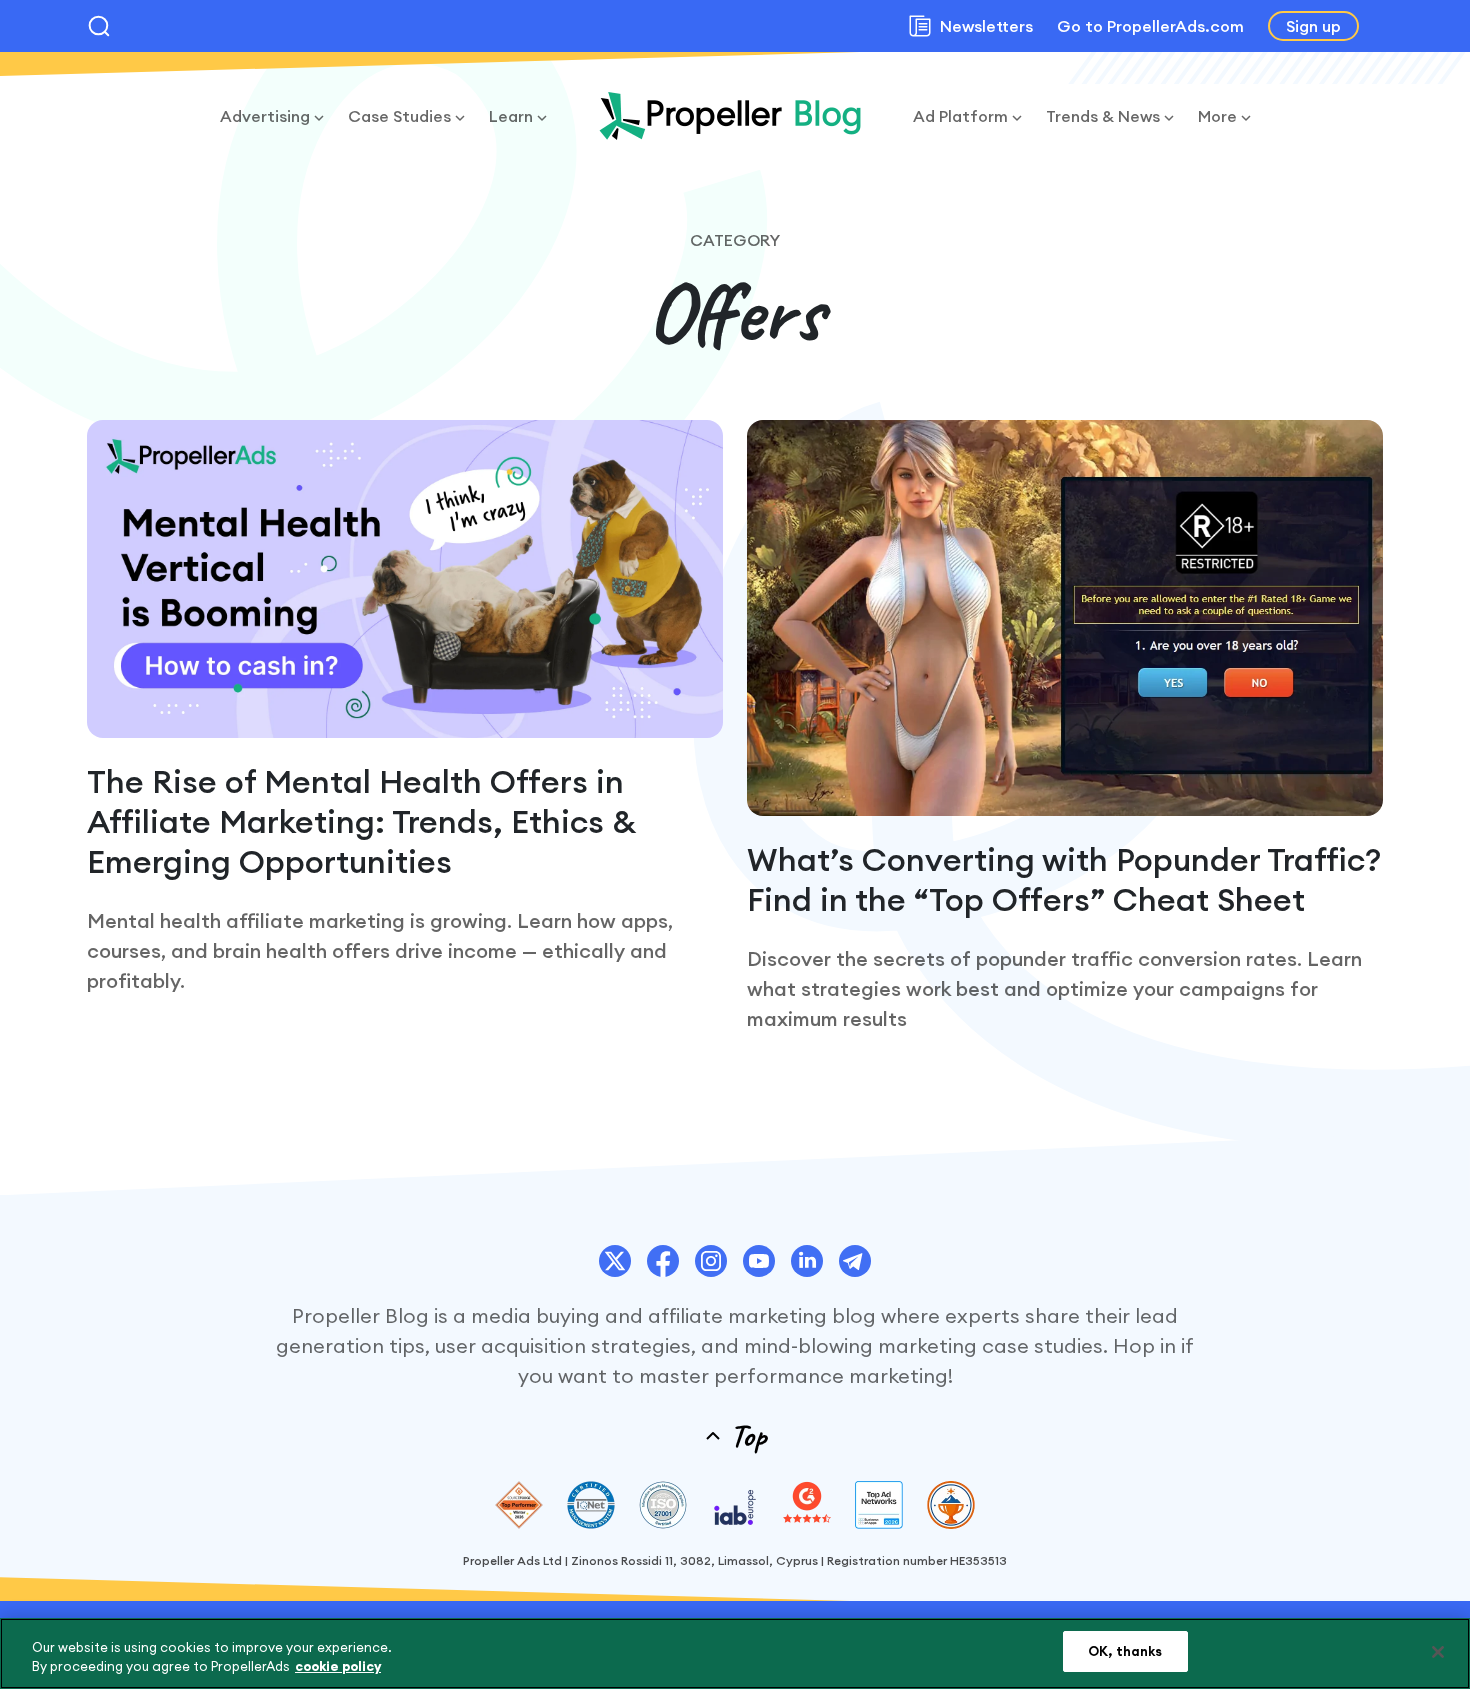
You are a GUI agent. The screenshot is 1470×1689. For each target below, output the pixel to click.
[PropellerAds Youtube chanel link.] (759, 1261)
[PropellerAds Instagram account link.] (711, 1261)
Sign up (1313, 26)
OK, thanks (1125, 1651)
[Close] (1438, 1652)
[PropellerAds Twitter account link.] (615, 1261)
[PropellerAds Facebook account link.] (663, 1261)
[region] (735, 1653)
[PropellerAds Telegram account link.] (855, 1261)
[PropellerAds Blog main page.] (730, 116)
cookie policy (338, 1667)
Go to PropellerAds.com (1150, 26)
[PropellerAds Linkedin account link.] (807, 1261)
